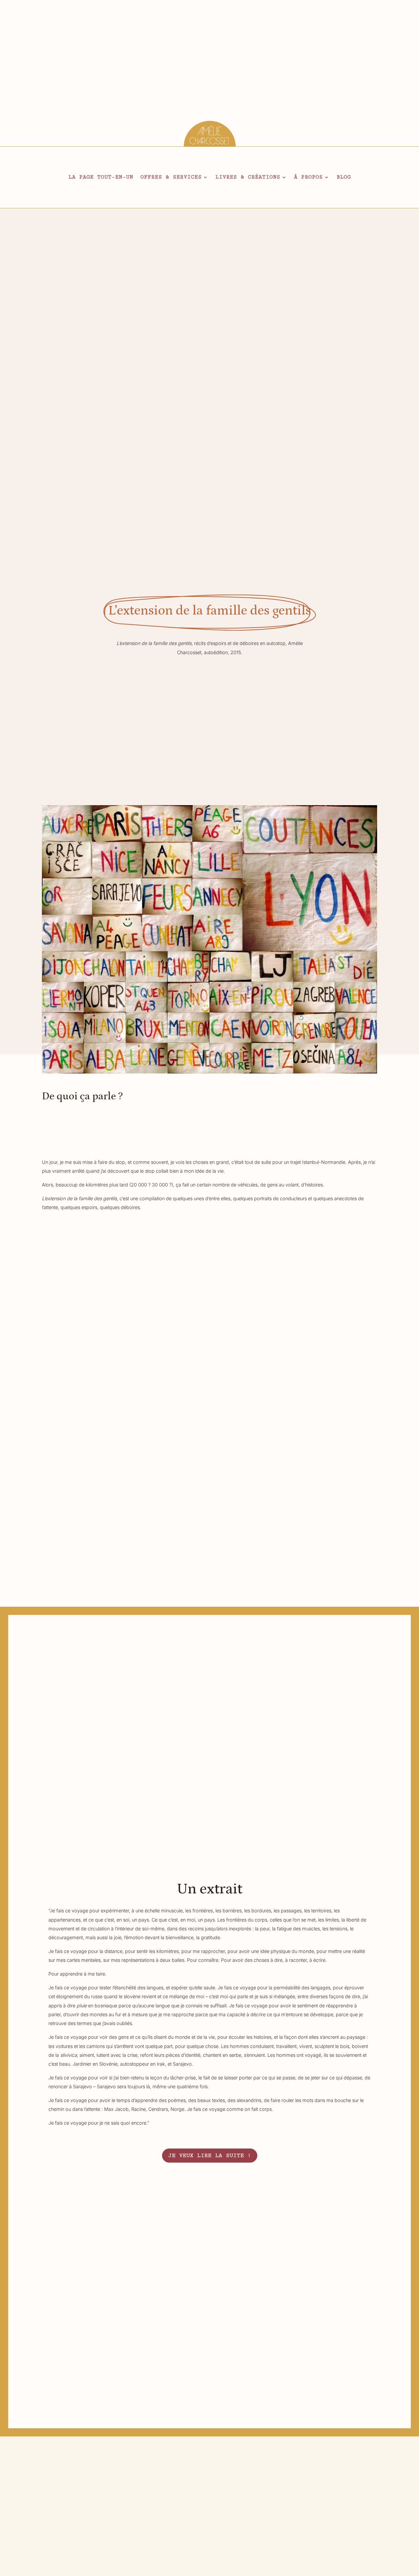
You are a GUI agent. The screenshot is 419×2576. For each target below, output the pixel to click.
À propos (308, 178)
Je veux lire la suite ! (210, 2155)
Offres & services (171, 178)
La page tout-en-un (101, 178)
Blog (344, 178)
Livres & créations (248, 178)
